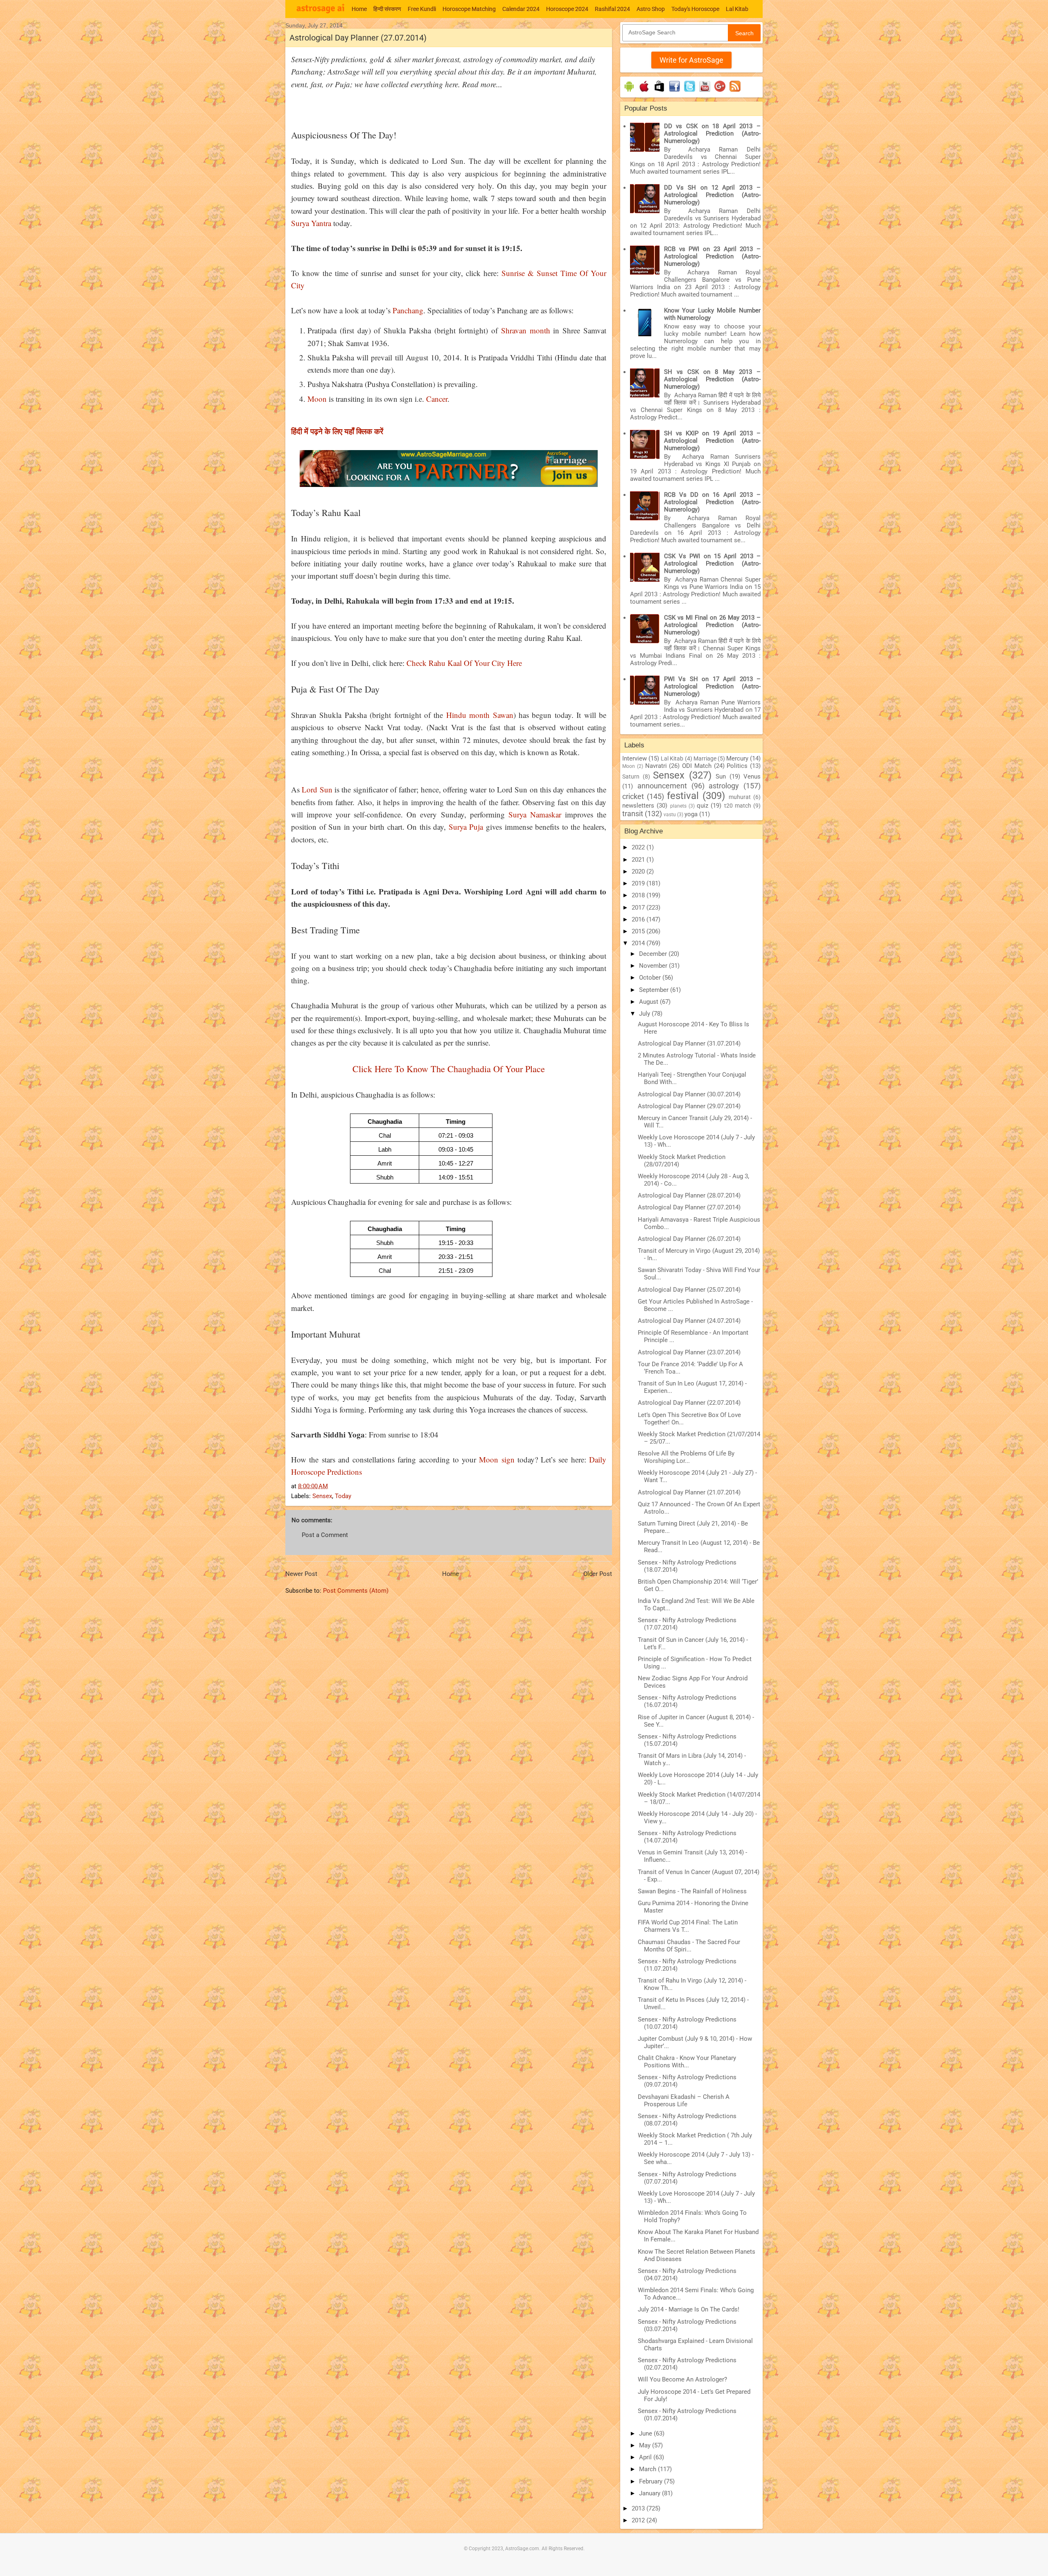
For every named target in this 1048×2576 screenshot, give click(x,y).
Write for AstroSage (691, 60)
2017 (639, 908)
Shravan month (526, 330)
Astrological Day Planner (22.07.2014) (689, 1403)
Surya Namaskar (535, 814)
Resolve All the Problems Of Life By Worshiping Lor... (686, 1457)
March (648, 2469)
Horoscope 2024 (567, 9)
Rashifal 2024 (612, 9)
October (651, 978)
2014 (639, 943)
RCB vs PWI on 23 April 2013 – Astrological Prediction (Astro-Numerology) (712, 256)
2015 (639, 931)
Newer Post (301, 1574)
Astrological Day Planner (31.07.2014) (689, 1044)
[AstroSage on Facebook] (674, 92)
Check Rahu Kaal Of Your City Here (464, 663)
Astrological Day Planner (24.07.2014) (689, 1321)
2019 (639, 883)
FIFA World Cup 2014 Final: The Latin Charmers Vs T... (688, 1926)
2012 (639, 2520)
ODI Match (697, 766)
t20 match (738, 806)
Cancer (437, 399)
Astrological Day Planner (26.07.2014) (689, 1239)
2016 (639, 919)
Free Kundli (422, 9)
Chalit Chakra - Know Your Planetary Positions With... (687, 2062)
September (655, 990)
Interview (635, 758)
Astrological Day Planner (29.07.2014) (689, 1106)
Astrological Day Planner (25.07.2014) (689, 1290)
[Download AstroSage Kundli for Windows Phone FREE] (659, 92)
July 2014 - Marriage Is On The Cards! (689, 2309)
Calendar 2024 (521, 9)
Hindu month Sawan (480, 715)
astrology (724, 786)
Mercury (737, 758)
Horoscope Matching (469, 9)
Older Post (598, 1574)
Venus (752, 776)
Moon (317, 399)
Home (359, 9)
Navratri (656, 766)
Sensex (322, 1496)
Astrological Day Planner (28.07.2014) (689, 1195)
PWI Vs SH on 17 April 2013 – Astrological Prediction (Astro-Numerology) (712, 686)
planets (678, 806)
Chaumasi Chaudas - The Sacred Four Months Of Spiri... (689, 1946)
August (649, 1002)
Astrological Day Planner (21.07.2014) (689, 1492)
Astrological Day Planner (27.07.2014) (689, 1207)
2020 (639, 871)
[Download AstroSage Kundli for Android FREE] (629, 92)
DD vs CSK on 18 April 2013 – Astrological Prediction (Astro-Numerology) (712, 134)
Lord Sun (317, 789)
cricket (633, 796)
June (646, 2433)
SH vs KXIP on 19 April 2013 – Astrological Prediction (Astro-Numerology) (712, 441)
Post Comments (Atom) (356, 1591)
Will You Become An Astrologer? (682, 2379)
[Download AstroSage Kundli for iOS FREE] (644, 92)
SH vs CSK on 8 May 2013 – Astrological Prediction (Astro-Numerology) (712, 379)
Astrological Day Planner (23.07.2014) (689, 1352)
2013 (639, 2508)
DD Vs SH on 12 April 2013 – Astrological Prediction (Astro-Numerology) (712, 195)
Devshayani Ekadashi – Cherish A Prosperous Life (684, 2101)
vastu (670, 815)
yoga (691, 814)
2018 (639, 895)
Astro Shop (651, 9)
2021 (639, 860)
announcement (662, 786)
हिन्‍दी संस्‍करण (387, 9)
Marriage (705, 758)
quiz (702, 806)
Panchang (408, 310)
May (646, 2445)
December (654, 954)
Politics (737, 766)
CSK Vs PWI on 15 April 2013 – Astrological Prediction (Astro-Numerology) (712, 564)
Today (343, 1496)
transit (633, 814)
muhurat (740, 797)
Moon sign (497, 1459)
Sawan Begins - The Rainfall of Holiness (692, 1891)
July (645, 1014)
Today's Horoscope (695, 9)
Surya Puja (466, 827)
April (646, 2457)
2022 (639, 847)
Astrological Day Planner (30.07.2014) (689, 1094)
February (652, 2481)
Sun (721, 776)
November (654, 966)
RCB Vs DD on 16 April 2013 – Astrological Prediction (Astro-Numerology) (712, 502)
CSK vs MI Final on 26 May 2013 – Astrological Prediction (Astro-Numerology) (712, 625)
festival (683, 796)
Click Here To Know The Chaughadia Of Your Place (449, 1069)
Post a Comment (325, 1535)
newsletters (638, 806)
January (650, 2493)
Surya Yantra (311, 223)
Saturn (631, 776)
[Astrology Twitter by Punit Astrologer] (690, 92)
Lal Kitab (737, 9)
